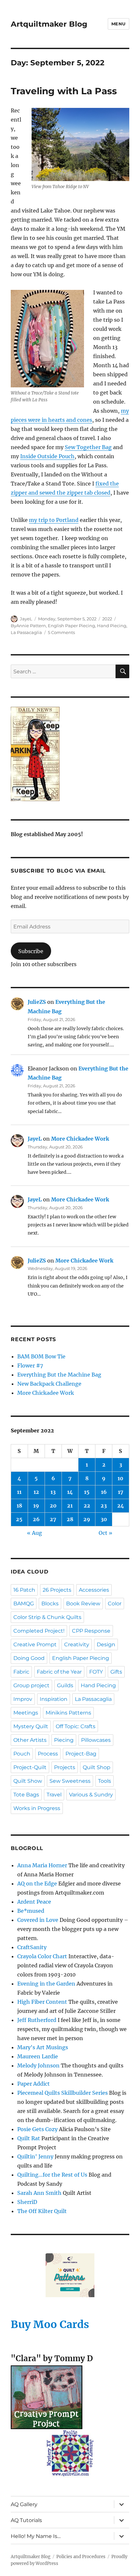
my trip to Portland (54, 520)
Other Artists (30, 1740)
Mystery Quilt (31, 1726)
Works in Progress (37, 1808)
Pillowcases (96, 1740)
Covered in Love (38, 1920)
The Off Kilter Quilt (42, 2211)
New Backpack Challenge (49, 1384)
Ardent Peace (34, 1902)
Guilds (65, 1685)
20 (53, 1506)
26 (36, 1519)
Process (48, 1754)
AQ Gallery (24, 2504)
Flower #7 (30, 1366)
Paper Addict (34, 2084)
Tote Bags (26, 1795)
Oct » (105, 1533)
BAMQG (24, 1604)
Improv (23, 1699)
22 (87, 1506)
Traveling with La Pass (64, 91)
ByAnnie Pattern (28, 626)
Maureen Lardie (38, 2056)
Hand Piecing (112, 626)
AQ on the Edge (37, 1883)
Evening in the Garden (46, 1984)
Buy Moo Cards (50, 2324)
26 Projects (57, 1590)
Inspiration (54, 1699)
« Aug (35, 1533)
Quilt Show (28, 1781)
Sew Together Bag (88, 447)
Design (106, 1644)
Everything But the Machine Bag (59, 1375)
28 (70, 1519)
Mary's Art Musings (43, 2047)
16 (104, 1492)
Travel (54, 1795)
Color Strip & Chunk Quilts (47, 1617)
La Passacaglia (26, 632)
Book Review (83, 1604)
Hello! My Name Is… (36, 2536)
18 (19, 1506)
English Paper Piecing (71, 626)
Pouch (22, 1754)
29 (87, 1519)
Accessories (94, 1590)
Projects (65, 1767)
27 (53, 1519)
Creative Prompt (35, 1644)
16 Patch (24, 1590)
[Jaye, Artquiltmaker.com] (70, 754)
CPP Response (91, 1631)
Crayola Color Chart (42, 1956)
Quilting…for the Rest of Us (52, 2175)
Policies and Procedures (81, 2557)
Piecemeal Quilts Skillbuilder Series (63, 2093)
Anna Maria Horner (42, 1865)
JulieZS (37, 1002)
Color (115, 1604)
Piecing (64, 1740)
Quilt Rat (29, 2138)
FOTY (96, 1672)
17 (121, 1492)
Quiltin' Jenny (35, 2156)
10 (120, 1478)
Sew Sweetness (70, 1781)
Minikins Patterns (68, 1713)
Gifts (116, 1672)
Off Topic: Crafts (76, 1726)
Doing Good (29, 1658)
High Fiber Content (42, 2002)
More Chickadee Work (80, 1139)
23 (104, 1506)
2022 (107, 619)
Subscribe (31, 951)
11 (19, 1492)
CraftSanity (32, 1947)
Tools (105, 1781)
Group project (31, 1685)
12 (36, 1492)
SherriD (27, 2202)
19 (36, 1506)
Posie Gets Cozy (37, 2129)
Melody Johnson (38, 2065)
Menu (119, 24)
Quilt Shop (97, 1767)
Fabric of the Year (59, 1672)
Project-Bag (81, 1754)
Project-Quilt (30, 1767)
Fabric (21, 1672)
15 (87, 1492)
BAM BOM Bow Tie (41, 1356)
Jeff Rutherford (37, 2020)
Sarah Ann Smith (39, 2193)
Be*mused (31, 1911)
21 (70, 1506)
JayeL (26, 619)
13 (53, 1492)
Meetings (26, 1713)
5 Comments (61, 632)
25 (19, 1519)
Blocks (50, 1604)
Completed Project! (39, 1631)
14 (70, 1492)
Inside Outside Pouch (47, 456)
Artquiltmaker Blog (49, 24)
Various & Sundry (91, 1795)
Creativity (77, 1644)
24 (121, 1506)
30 (104, 1519)
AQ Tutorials (26, 2520)
